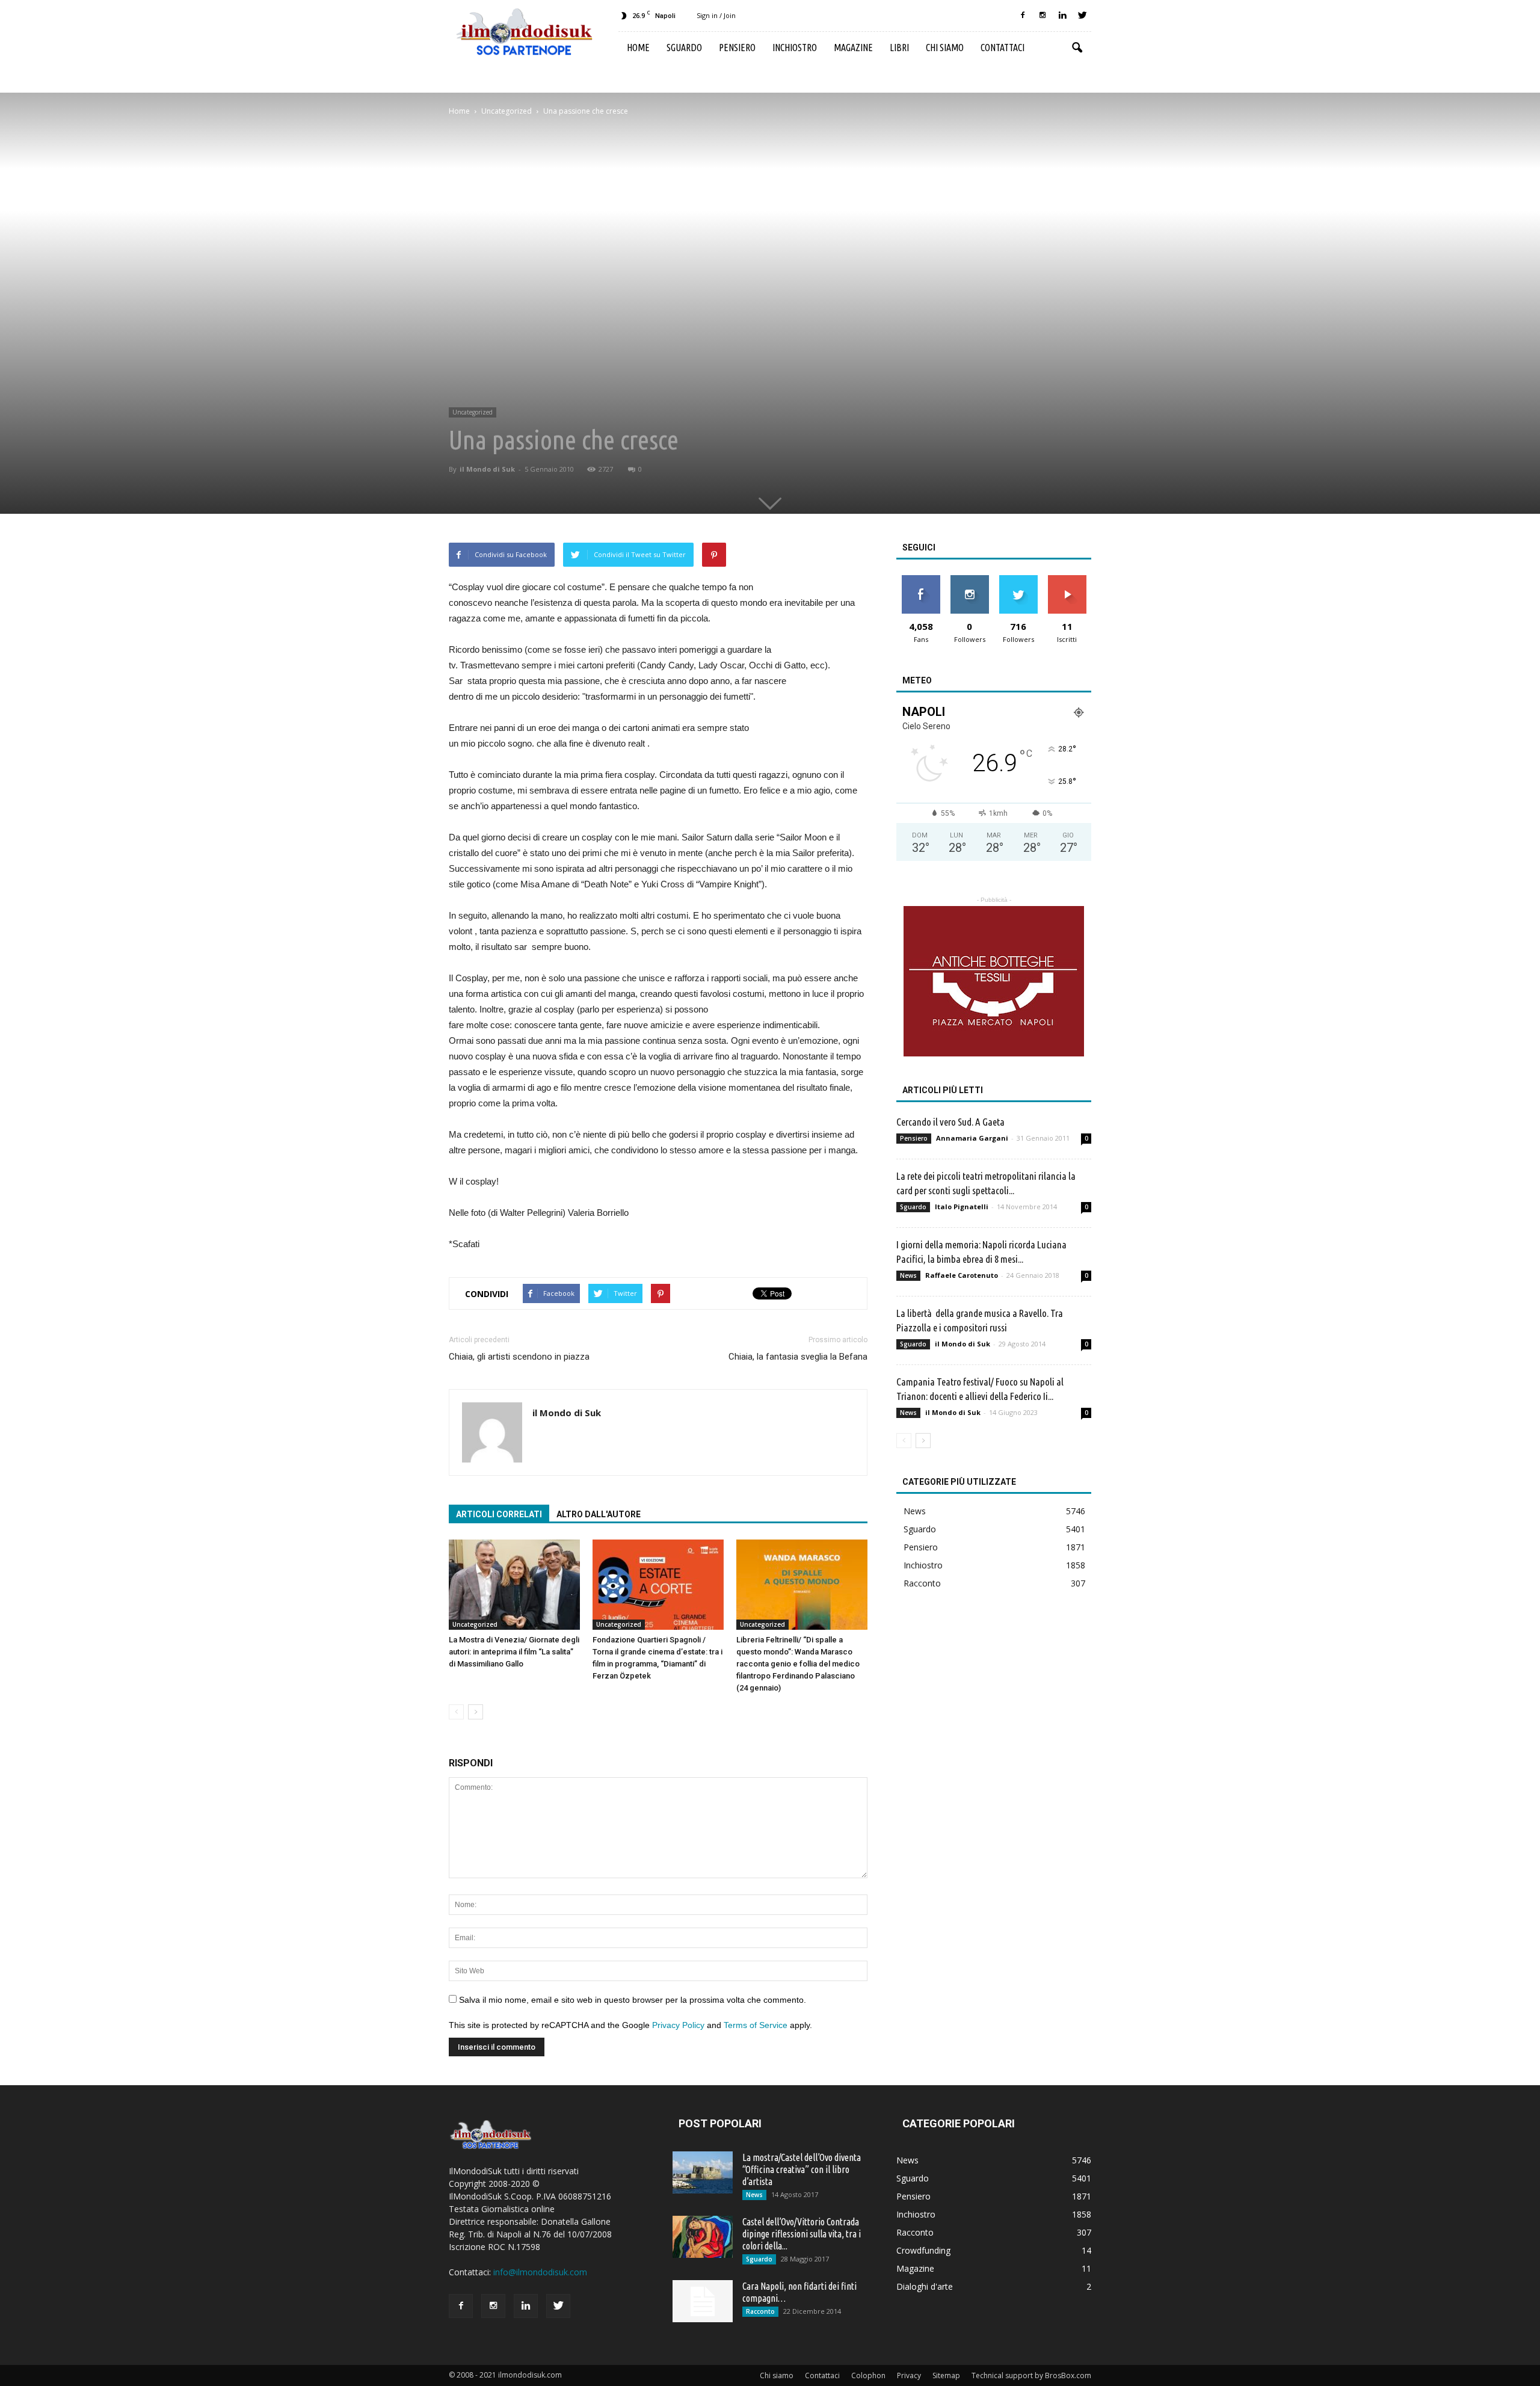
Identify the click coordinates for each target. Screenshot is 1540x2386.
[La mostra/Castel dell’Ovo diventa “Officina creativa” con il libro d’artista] (703, 2172)
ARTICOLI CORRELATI (499, 1514)
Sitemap (946, 2375)
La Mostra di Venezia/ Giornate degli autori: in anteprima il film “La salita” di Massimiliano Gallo (514, 1652)
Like (921, 580)
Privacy (909, 2375)
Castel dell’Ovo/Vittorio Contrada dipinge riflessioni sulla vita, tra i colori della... (802, 2234)
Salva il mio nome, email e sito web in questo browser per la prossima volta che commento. (633, 2000)
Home (638, 48)
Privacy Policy (678, 2025)
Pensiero (737, 48)
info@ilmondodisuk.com (540, 2272)
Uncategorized (473, 412)
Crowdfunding (923, 2250)
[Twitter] (1082, 16)
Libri (899, 48)
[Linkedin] (1062, 16)
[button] (1077, 48)
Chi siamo (945, 48)
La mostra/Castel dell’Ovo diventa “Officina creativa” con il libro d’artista (802, 2169)
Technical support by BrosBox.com (1031, 2375)
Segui (969, 580)
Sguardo (684, 48)
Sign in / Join (716, 15)
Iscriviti (1067, 580)
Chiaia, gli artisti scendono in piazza (519, 1357)
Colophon (868, 2375)
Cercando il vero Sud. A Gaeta (950, 1122)
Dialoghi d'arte (925, 2286)
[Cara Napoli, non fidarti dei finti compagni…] (703, 2301)
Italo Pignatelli (962, 1207)
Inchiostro (795, 48)
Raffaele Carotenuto (962, 1275)
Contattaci (1003, 48)
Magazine (853, 48)
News (908, 1275)
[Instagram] (1043, 16)
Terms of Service (756, 2025)
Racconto (922, 1583)
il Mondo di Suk (487, 469)
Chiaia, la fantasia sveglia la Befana (798, 1357)
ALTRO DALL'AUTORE (599, 1514)
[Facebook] (1023, 16)
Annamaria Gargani (972, 1138)
